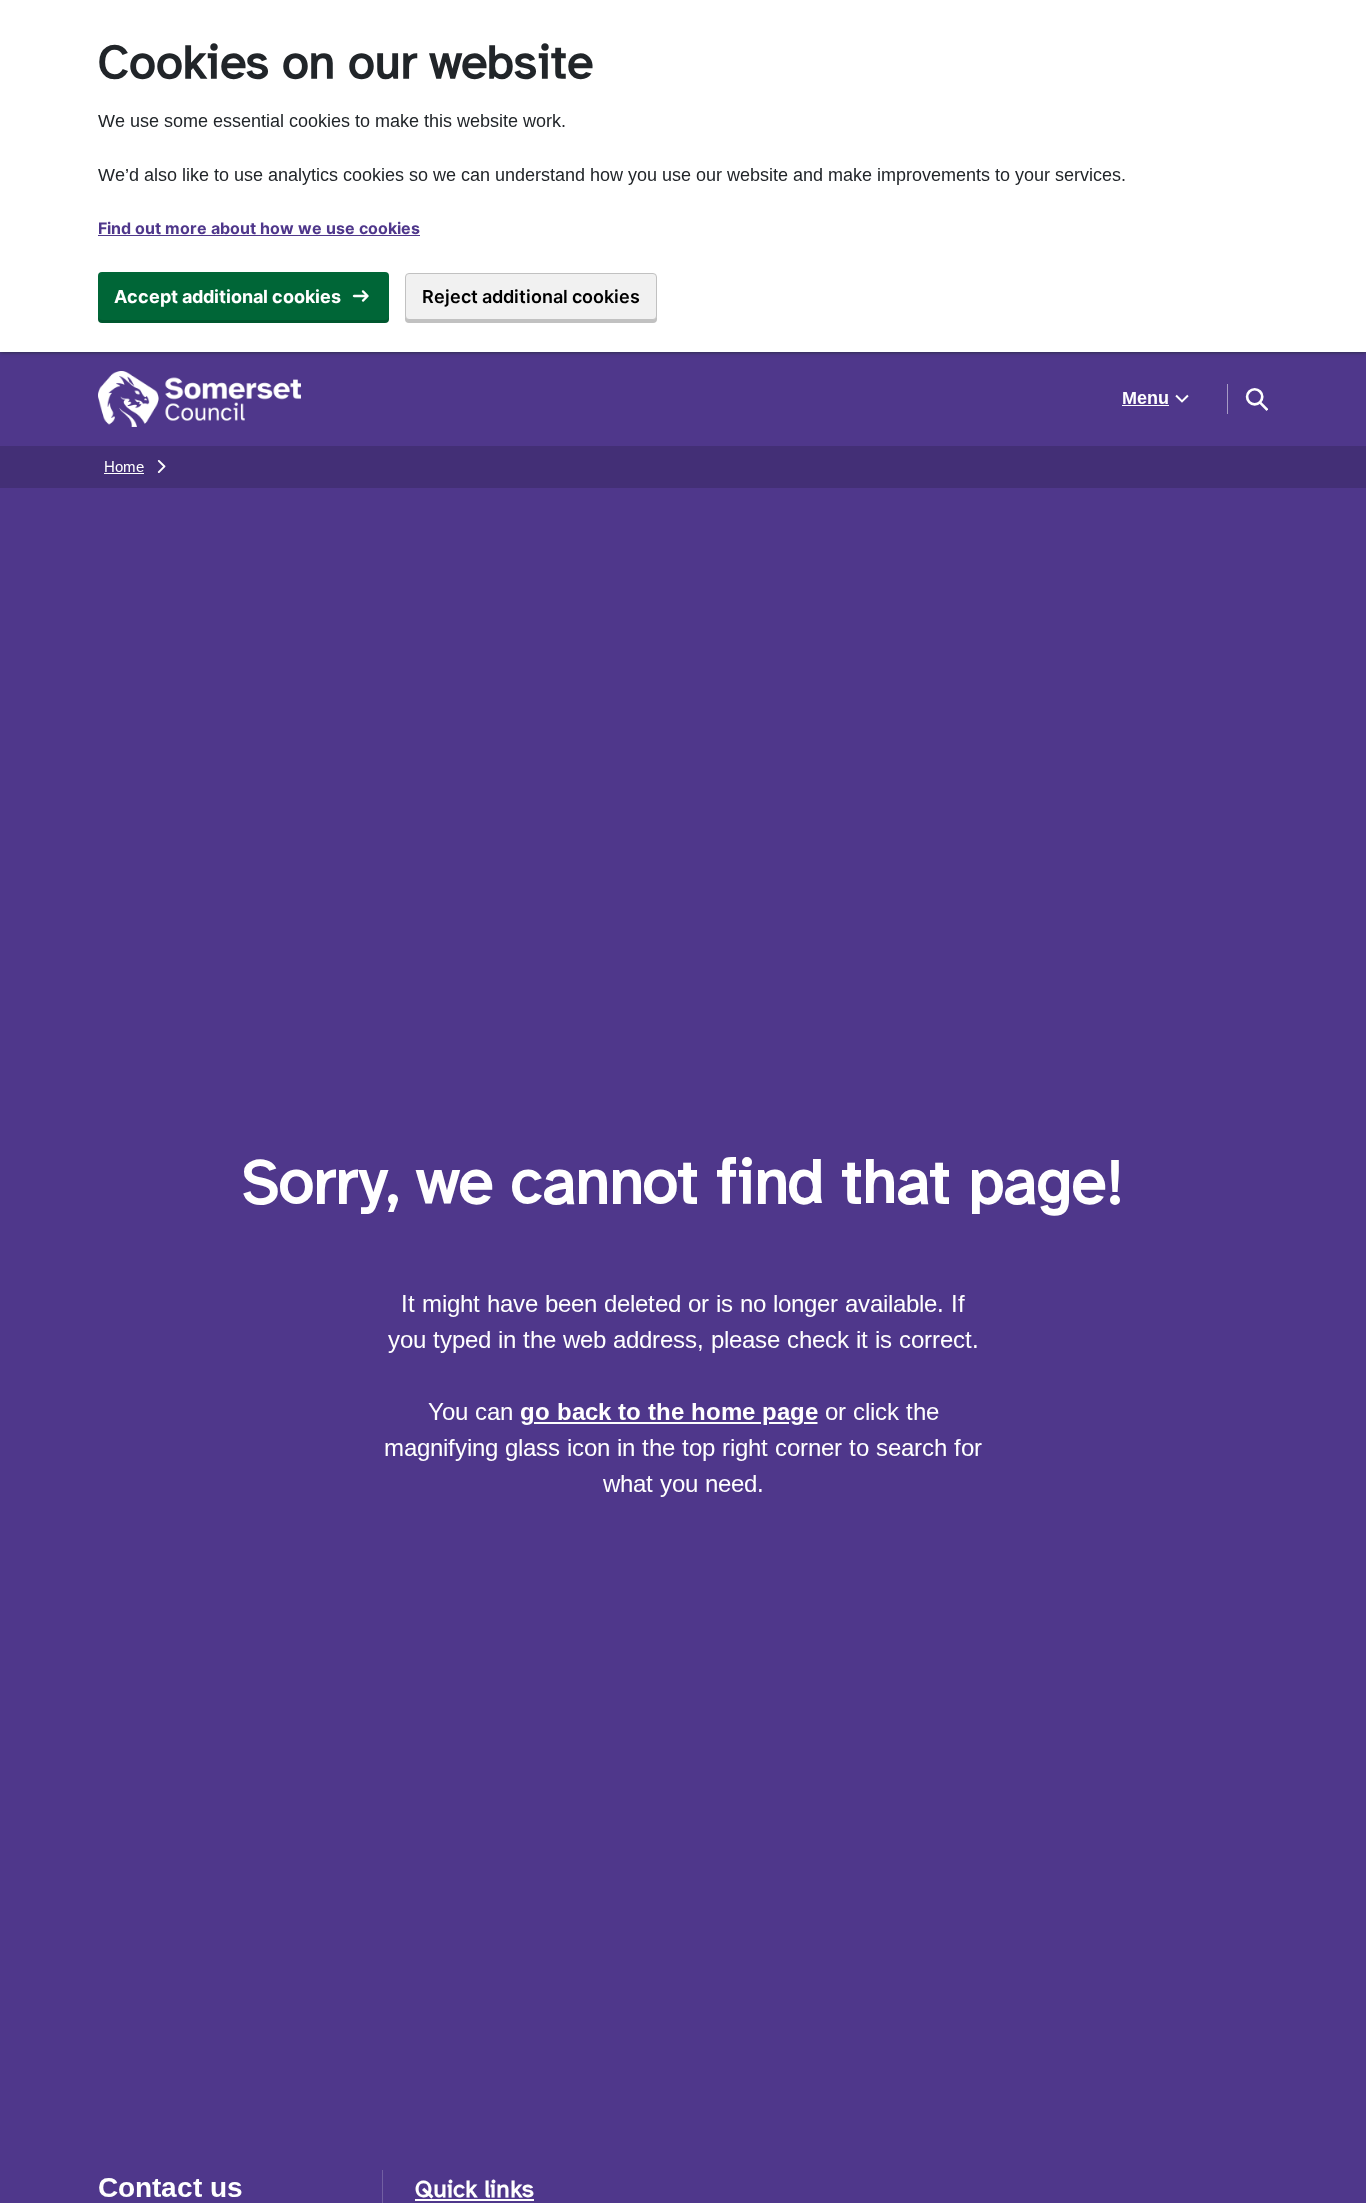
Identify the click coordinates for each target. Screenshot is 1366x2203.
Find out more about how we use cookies (259, 228)
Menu (1145, 398)
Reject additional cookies (531, 296)
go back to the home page (669, 1411)
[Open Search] (1256, 399)
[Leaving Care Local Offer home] (199, 399)
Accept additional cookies (227, 296)
